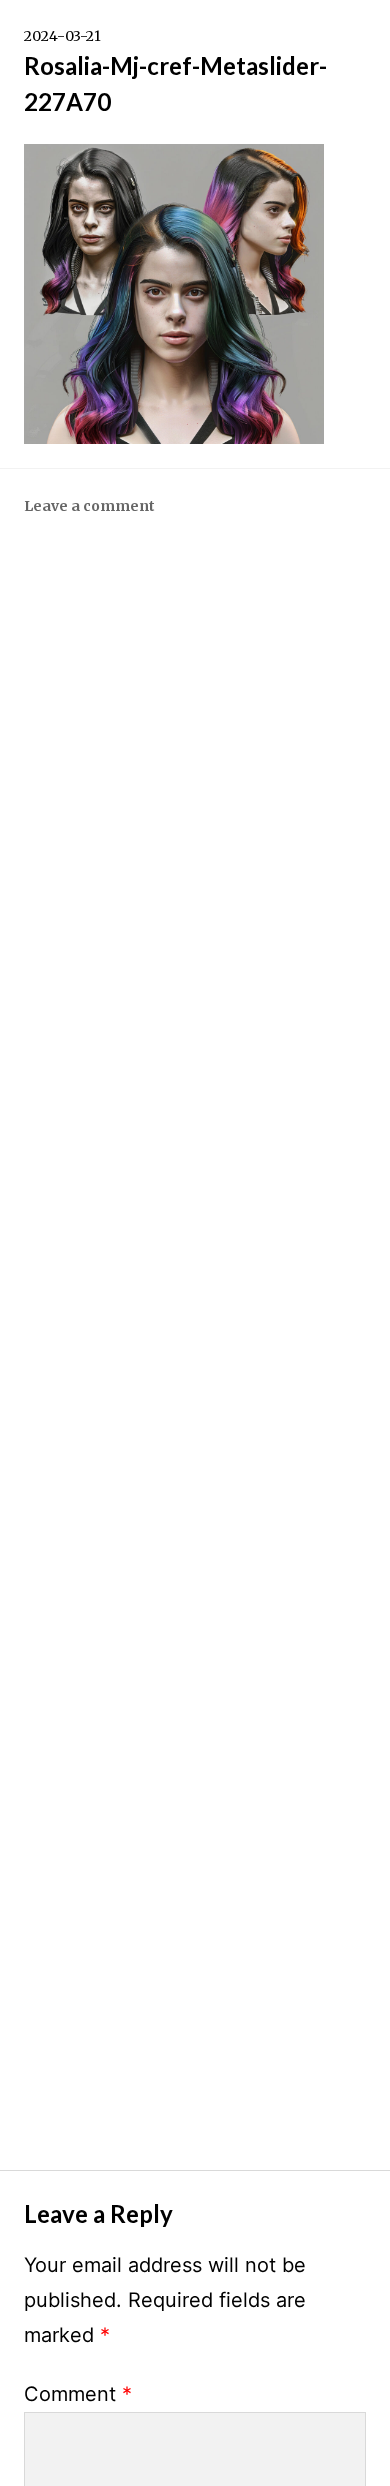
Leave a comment (89, 506)
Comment (78, 2394)
